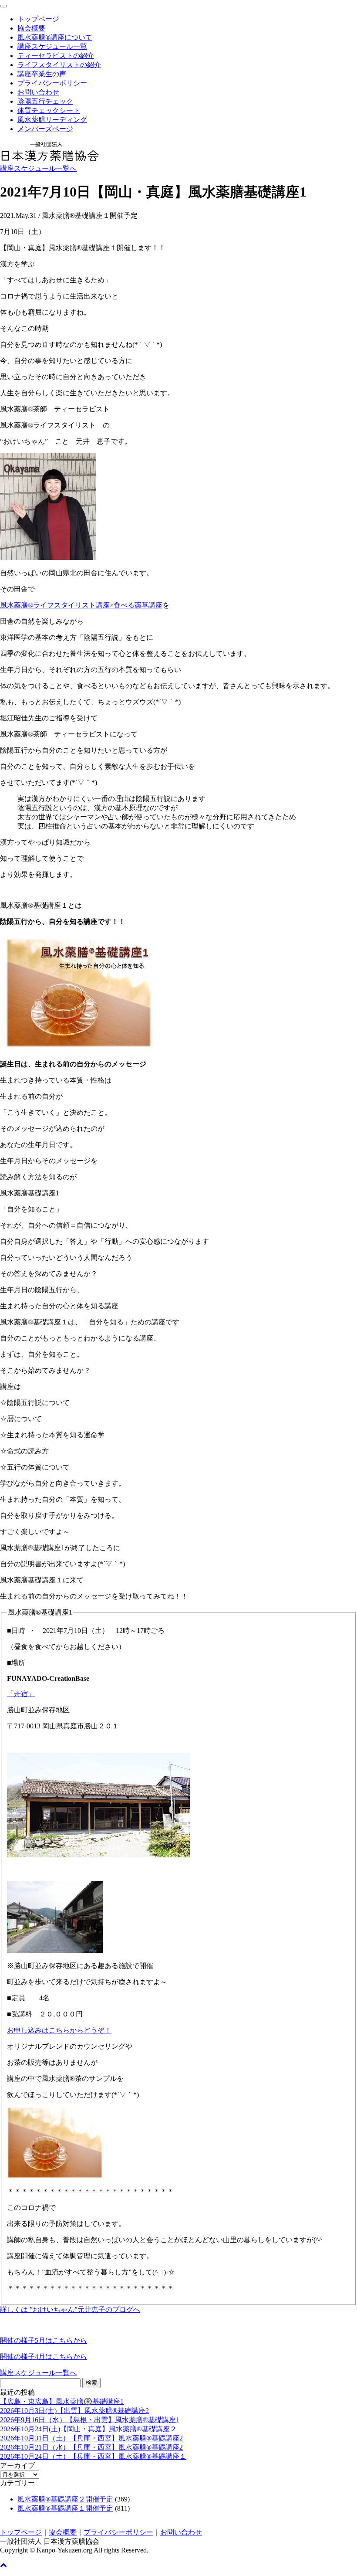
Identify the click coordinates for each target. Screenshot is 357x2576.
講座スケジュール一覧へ (38, 168)
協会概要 (31, 28)
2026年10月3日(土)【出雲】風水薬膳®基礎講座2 (74, 2411)
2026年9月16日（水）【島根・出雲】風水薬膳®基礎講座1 (90, 2420)
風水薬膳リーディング (52, 120)
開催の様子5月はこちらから (44, 2340)
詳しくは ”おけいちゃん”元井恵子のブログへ (70, 2310)
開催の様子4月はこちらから (44, 2357)
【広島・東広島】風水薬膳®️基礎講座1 (62, 2401)
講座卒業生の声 (42, 74)
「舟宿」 (21, 1694)
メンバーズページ (45, 129)
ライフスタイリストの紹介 (59, 65)
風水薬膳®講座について (55, 37)
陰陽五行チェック (45, 101)
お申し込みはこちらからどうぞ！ (59, 2030)
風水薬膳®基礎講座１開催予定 (65, 2508)
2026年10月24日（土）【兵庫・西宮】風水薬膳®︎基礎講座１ (93, 2456)
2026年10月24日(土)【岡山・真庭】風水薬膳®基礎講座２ (88, 2429)
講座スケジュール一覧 (52, 46)
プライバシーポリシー (52, 83)
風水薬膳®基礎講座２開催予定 (65, 2499)
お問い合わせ (38, 92)
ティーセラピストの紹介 (56, 56)
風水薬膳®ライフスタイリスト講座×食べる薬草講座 (81, 605)
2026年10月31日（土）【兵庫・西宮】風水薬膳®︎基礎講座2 (91, 2438)
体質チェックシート (49, 110)
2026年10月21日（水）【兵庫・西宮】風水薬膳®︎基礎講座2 (91, 2447)
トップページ (38, 19)
